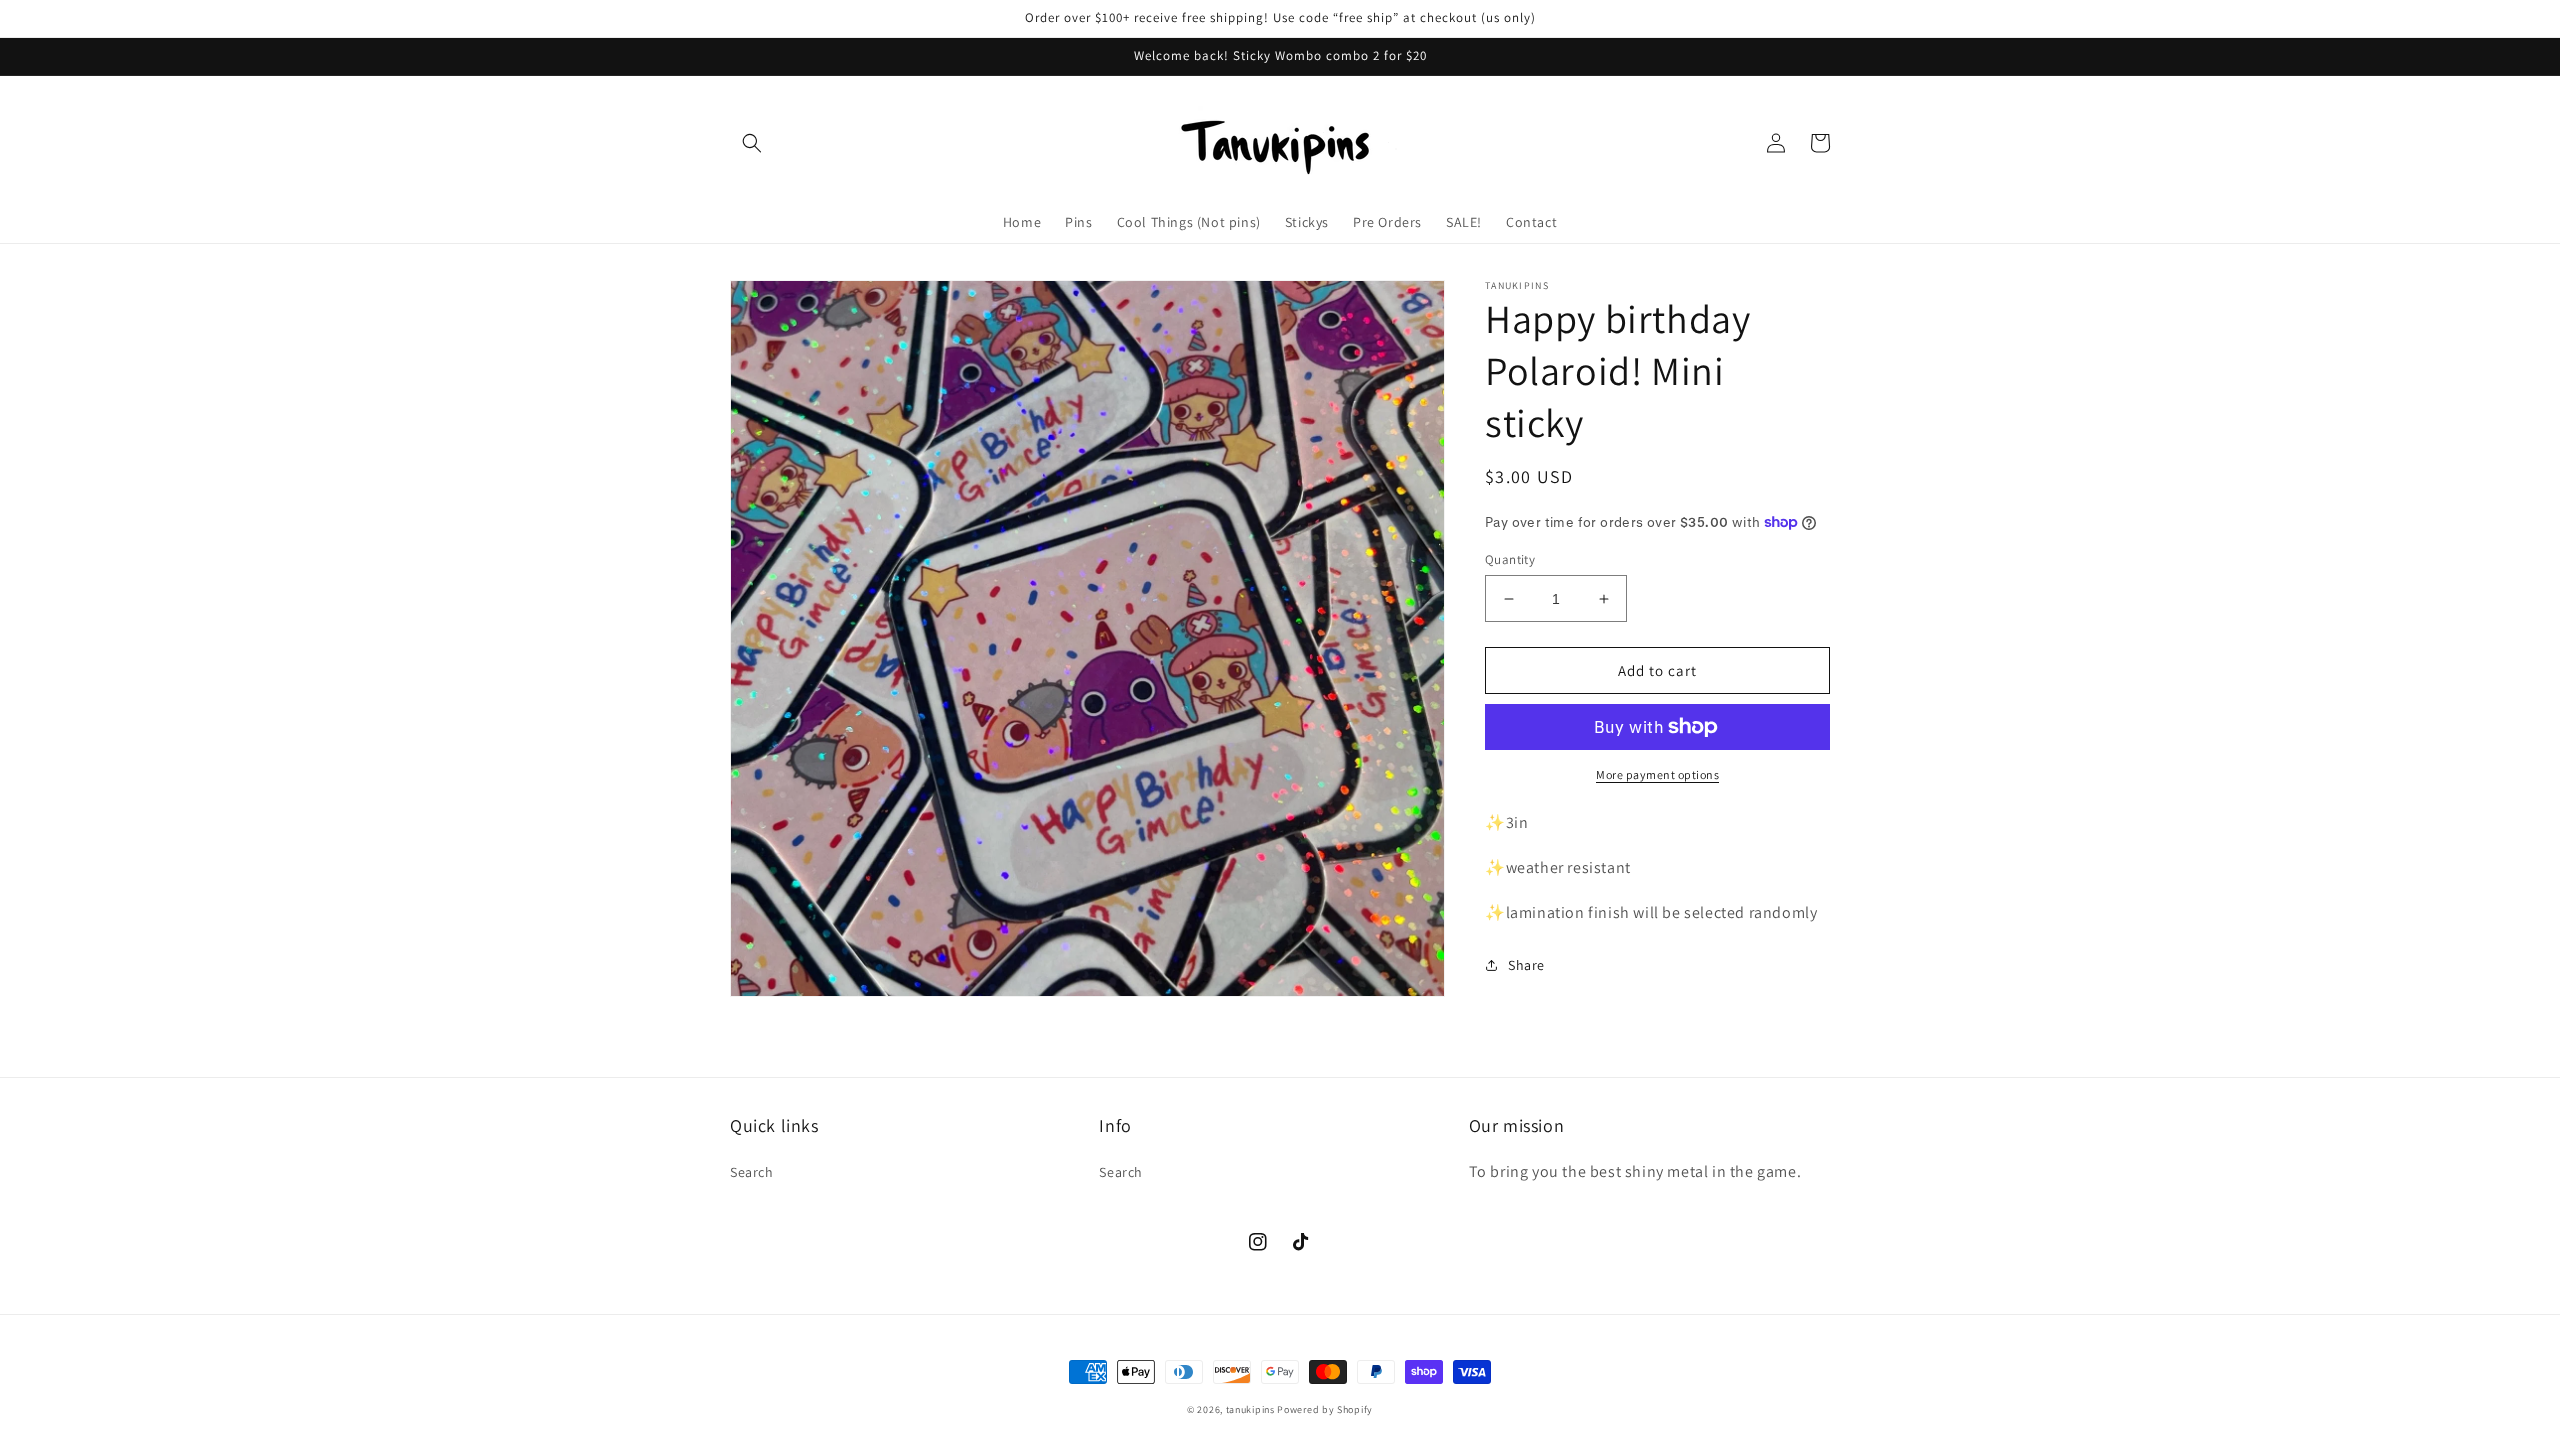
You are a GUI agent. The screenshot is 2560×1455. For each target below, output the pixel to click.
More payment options (1657, 774)
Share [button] (1526, 965)
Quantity (1510, 559)
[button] (752, 143)
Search (752, 1172)
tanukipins (1250, 1409)
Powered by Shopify (1325, 1409)
